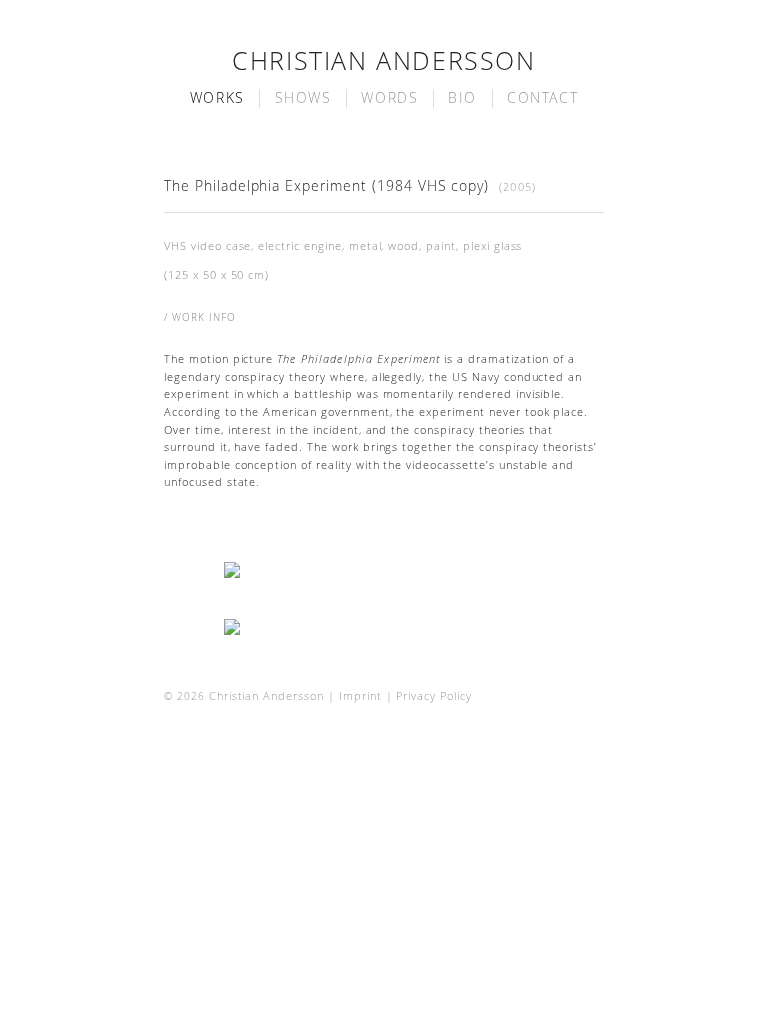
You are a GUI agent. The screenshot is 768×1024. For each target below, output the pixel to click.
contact (542, 98)
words (389, 98)
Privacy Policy (433, 696)
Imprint (360, 696)
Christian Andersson (383, 60)
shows (303, 98)
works (217, 98)
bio (462, 98)
